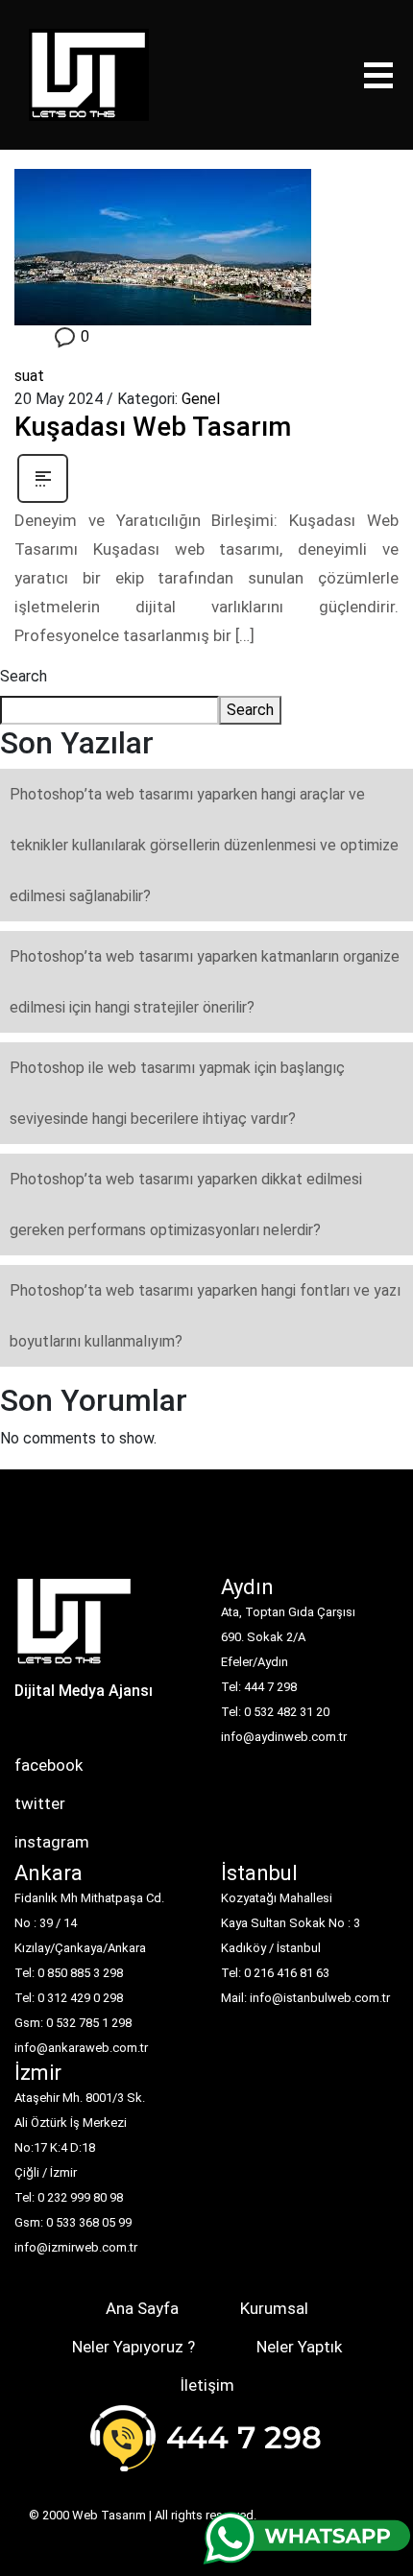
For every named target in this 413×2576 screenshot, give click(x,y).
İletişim (207, 2385)
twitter (40, 1803)
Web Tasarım (109, 2515)
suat (29, 376)
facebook (49, 1765)
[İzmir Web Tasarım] (74, 1627)
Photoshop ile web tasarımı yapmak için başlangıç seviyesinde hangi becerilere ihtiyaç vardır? (177, 1093)
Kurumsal (274, 2308)
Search (24, 676)
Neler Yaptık (299, 2347)
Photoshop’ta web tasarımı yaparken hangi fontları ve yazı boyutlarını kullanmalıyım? (205, 1316)
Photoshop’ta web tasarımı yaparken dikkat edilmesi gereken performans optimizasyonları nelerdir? (186, 1205)
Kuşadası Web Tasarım (153, 427)
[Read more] (43, 477)
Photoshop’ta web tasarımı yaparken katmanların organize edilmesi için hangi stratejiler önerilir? (205, 982)
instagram (52, 1842)
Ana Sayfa (142, 2308)
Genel (201, 399)
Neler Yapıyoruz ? (134, 2347)
